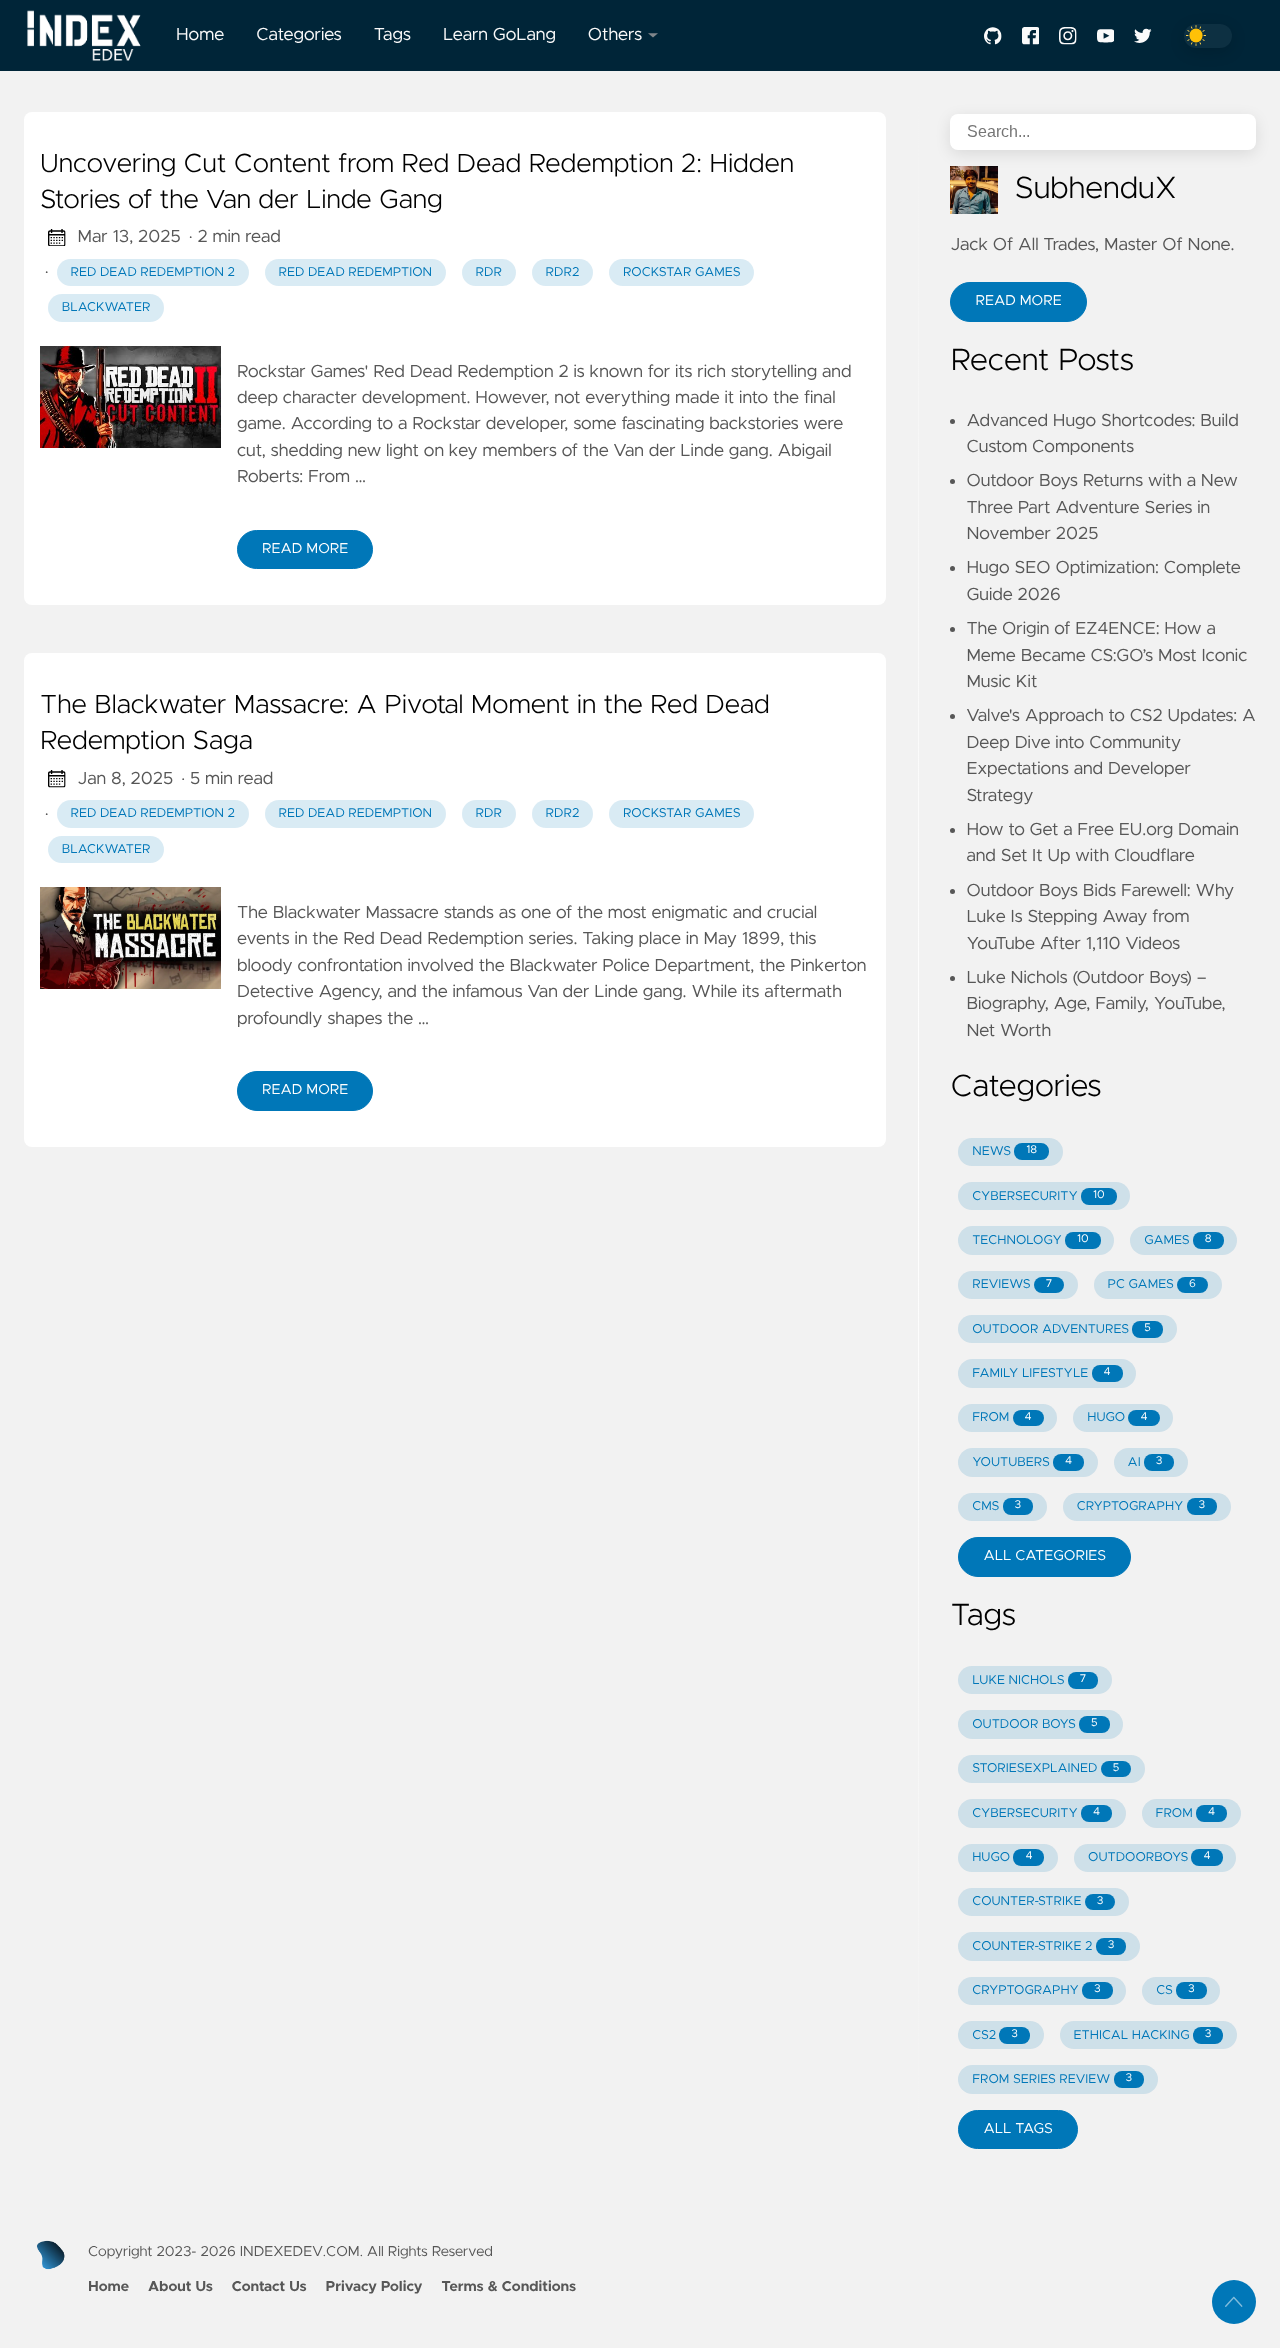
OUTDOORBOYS (1149, 1857)
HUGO (1117, 1417)
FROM (1001, 1417)
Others (615, 35)
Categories (299, 35)
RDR (489, 272)
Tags (392, 35)
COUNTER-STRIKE (1037, 1901)
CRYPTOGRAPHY (1141, 1506)
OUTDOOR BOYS (1034, 1724)
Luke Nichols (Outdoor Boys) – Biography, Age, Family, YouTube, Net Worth (1095, 1004)
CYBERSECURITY (1038, 1196)
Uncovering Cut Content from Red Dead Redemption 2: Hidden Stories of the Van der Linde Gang (417, 183)
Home (200, 35)
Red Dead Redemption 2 (153, 272)
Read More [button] (1018, 301)
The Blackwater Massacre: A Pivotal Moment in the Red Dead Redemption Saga (405, 724)
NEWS (1004, 1151)
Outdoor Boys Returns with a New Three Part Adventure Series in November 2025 (1101, 507)
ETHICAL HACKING (1143, 2035)
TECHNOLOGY (1030, 1240)
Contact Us (269, 2287)
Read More (305, 549)
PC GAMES (1152, 1284)
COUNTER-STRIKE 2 (1043, 1946)
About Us (180, 2287)
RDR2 (563, 272)
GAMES (1177, 1240)
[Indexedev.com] (92, 35)
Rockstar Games (682, 272)
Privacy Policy (373, 2287)
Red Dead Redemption (355, 272)
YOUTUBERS (1022, 1462)
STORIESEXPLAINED (1045, 1768)
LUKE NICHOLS (1029, 1680)
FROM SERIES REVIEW (1052, 2079)
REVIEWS (1012, 1284)
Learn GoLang (499, 35)
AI (1145, 1462)
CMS (996, 1506)
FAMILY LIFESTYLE (1041, 1373)
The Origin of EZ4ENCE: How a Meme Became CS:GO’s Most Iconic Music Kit (1106, 655)
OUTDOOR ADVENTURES (1061, 1329)
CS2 (995, 2035)
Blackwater (106, 307)
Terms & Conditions (508, 2287)
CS (1175, 1990)
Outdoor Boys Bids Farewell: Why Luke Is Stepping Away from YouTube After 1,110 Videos (1100, 917)
